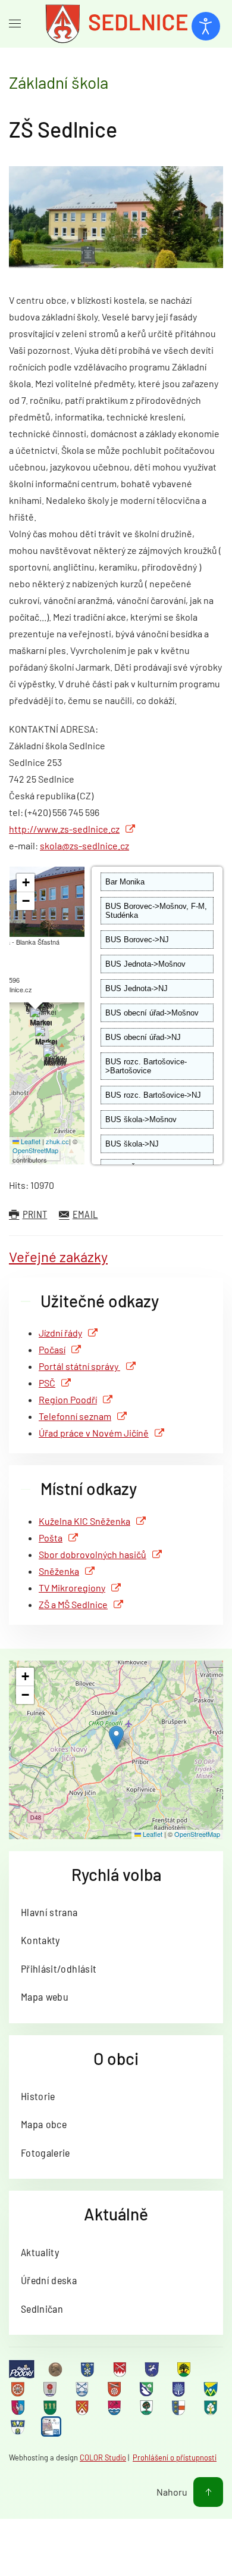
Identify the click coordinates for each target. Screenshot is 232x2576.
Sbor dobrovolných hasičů (93, 1554)
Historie (38, 2096)
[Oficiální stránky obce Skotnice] (83, 2407)
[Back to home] (116, 24)
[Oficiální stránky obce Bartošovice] (121, 2369)
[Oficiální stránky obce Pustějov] (51, 2407)
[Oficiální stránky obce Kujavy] (148, 2388)
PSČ (47, 1383)
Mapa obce (44, 2124)
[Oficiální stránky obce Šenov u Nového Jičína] (148, 2407)
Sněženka (59, 1571)
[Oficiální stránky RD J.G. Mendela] (57, 2369)
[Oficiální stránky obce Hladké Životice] (19, 2388)
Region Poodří (68, 1399)
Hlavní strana (49, 1912)
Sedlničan (42, 2309)
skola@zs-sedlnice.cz (84, 845)
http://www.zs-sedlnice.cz (64, 829)
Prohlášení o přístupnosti (175, 2457)
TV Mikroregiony (72, 1588)
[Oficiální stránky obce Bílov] (185, 2369)
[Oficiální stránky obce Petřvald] (19, 2407)
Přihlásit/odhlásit (59, 1968)
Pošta (51, 1538)
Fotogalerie (46, 2153)
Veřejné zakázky (58, 1256)
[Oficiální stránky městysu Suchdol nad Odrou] (115, 2407)
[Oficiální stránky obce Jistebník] (83, 2388)
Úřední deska (49, 2280)
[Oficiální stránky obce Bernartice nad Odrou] (153, 2369)
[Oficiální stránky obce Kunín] (180, 2388)
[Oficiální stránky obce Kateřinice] (115, 2388)
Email (85, 1214)
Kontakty (40, 1940)
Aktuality (40, 2252)
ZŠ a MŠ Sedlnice (73, 1604)
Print (35, 1214)
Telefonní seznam (75, 1416)
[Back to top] (208, 2492)
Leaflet (30, 1141)
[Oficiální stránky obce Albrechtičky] (89, 2369)
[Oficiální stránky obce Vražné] (19, 2427)
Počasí (52, 1349)
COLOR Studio (103, 2457)
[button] (54, 1058)
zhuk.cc (57, 1141)
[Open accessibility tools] (206, 26)
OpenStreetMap (35, 1150)
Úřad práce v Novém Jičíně (94, 1433)
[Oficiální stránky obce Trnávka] (180, 2407)
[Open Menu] (15, 24)
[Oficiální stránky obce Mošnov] (212, 2388)
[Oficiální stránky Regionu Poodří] (22, 2369)
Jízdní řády (60, 1333)
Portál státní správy (79, 1366)
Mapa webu (45, 1996)
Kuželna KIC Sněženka (84, 1521)
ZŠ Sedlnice (63, 129)
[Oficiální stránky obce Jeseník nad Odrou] (51, 2388)
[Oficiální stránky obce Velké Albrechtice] (212, 2407)
